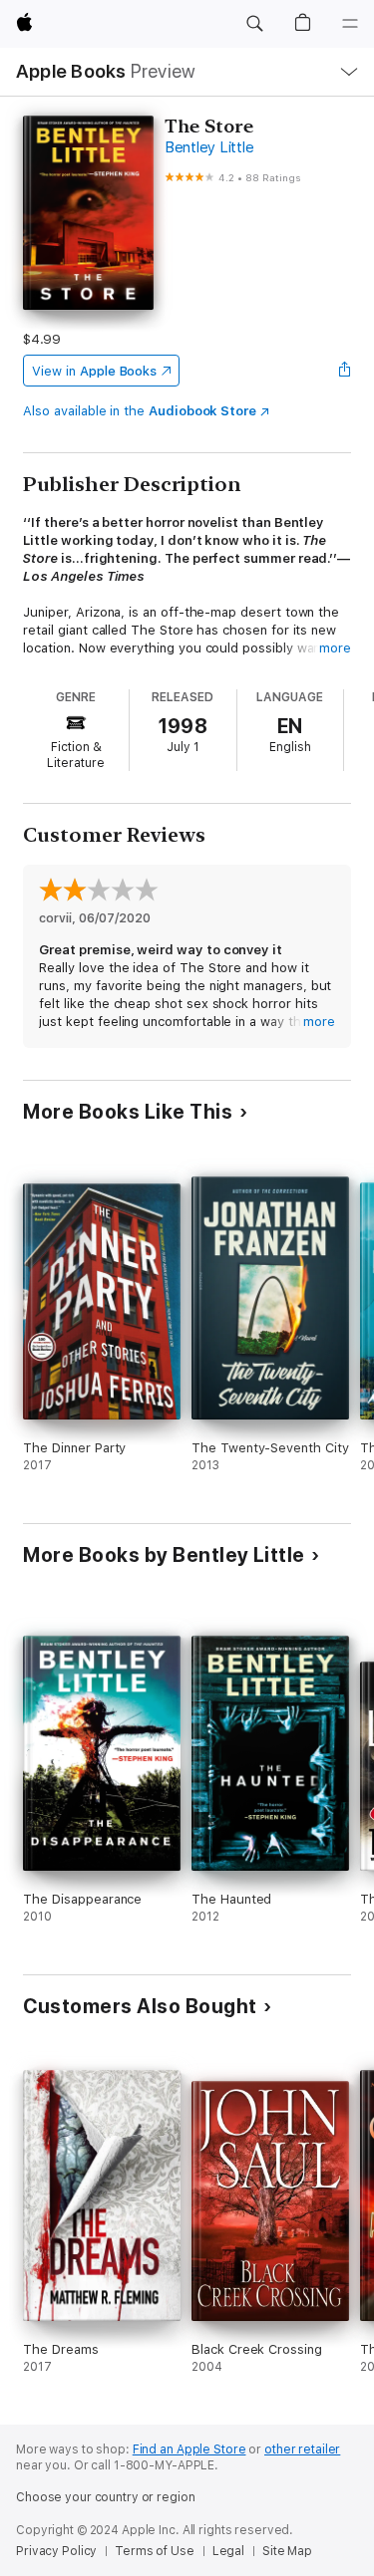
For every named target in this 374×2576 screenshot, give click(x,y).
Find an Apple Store (189, 2449)
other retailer (302, 2449)
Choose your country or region (106, 2497)
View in (94, 371)
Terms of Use (155, 2551)
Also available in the (140, 411)
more (335, 648)
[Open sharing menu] (345, 371)
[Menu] (350, 24)
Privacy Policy (56, 2551)
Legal (228, 2551)
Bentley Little (209, 147)
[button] (254, 24)
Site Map (287, 2551)
